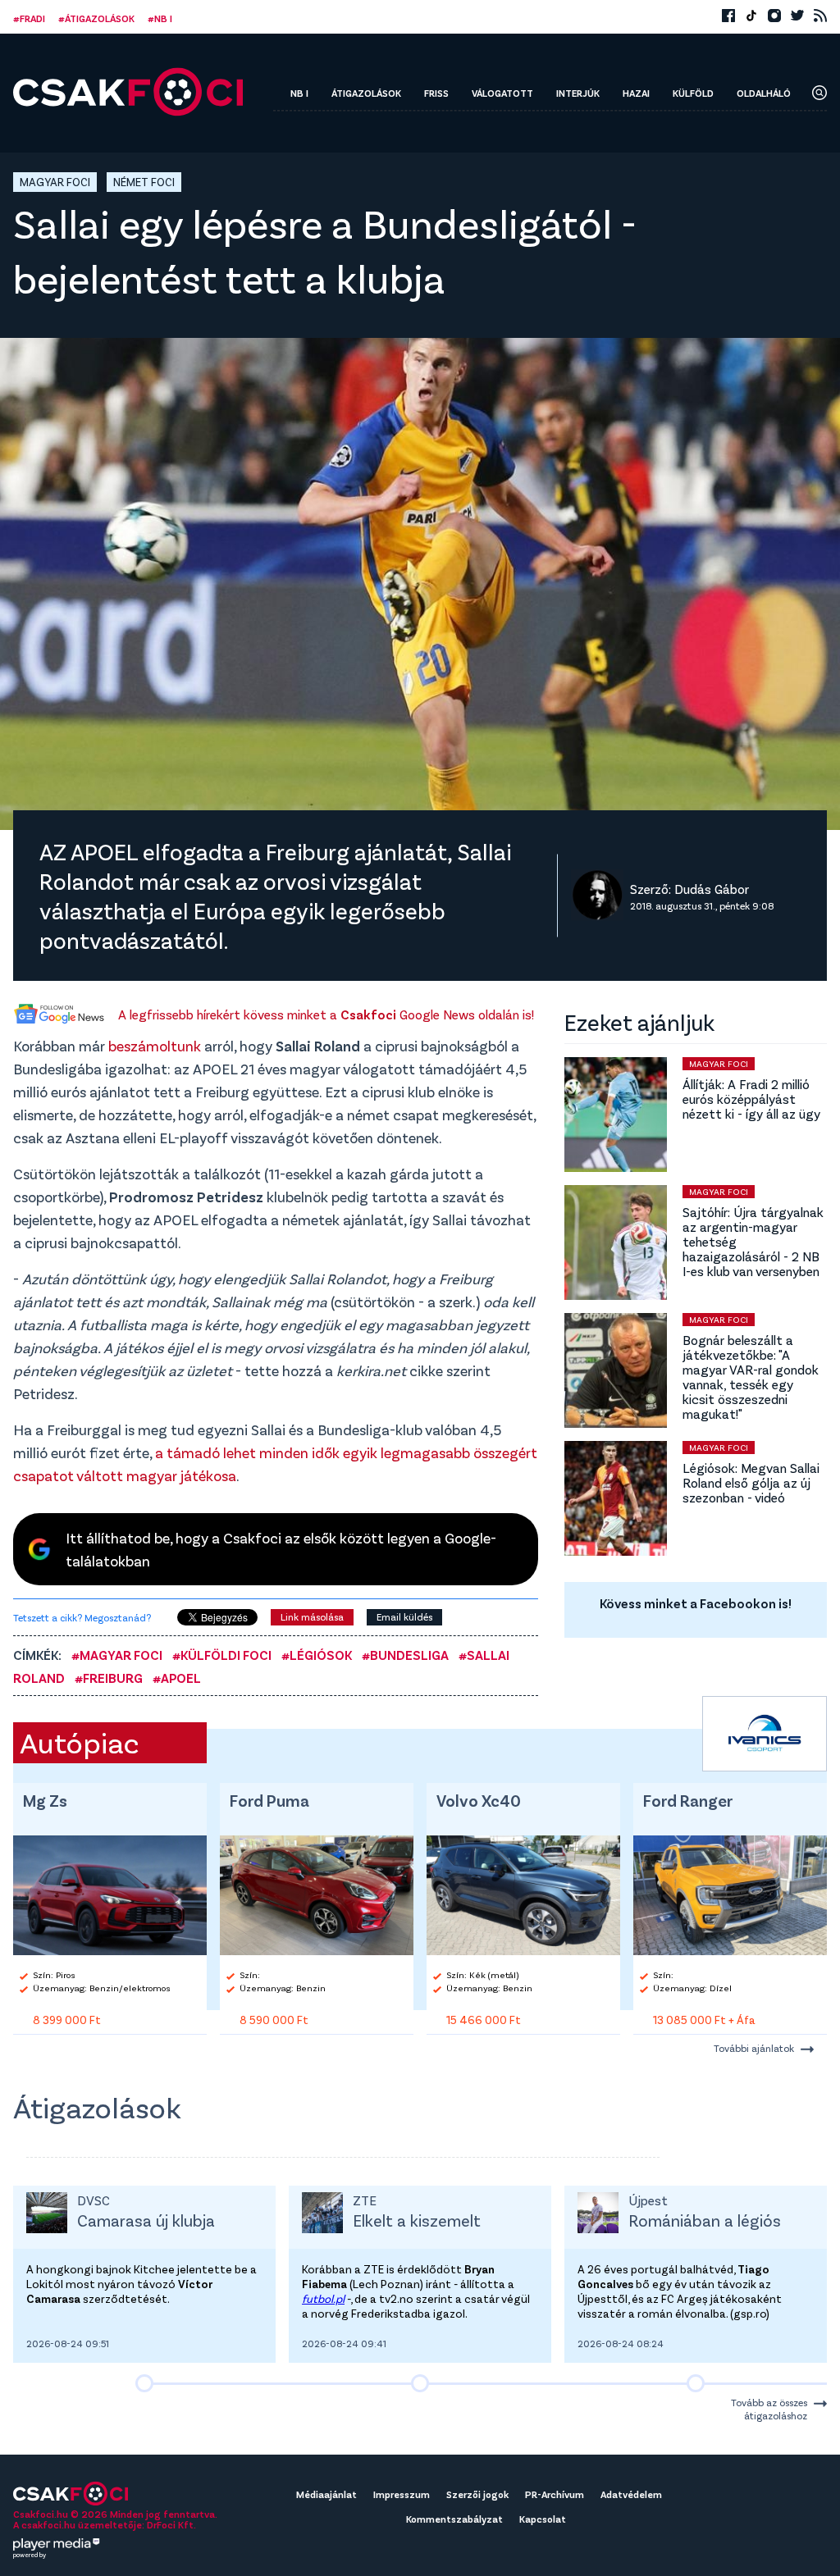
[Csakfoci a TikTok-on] (751, 16)
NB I (299, 93)
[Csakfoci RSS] (820, 16)
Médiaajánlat (326, 2494)
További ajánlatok (754, 2048)
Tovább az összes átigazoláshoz (769, 2409)
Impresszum (402, 2494)
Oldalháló (764, 93)
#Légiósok (317, 1655)
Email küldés (404, 1616)
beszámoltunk (155, 1046)
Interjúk (578, 93)
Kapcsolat (543, 2519)
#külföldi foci (222, 1655)
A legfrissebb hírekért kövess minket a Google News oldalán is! (326, 1014)
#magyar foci (117, 1655)
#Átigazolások (96, 18)
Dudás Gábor (712, 888)
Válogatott (502, 93)
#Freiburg (109, 1678)
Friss (436, 93)
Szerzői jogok (477, 2494)
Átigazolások (366, 93)
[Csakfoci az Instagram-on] (774, 16)
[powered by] (57, 2544)
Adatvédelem (631, 2494)
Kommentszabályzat (454, 2519)
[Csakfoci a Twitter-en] (797, 16)
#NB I (160, 18)
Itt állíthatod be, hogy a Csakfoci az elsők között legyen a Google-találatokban (281, 1549)
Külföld (693, 93)
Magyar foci (55, 182)
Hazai (636, 93)
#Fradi (29, 18)
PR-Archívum (555, 2494)
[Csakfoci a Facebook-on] (728, 16)
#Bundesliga (405, 1655)
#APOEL (177, 1678)
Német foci (144, 182)
